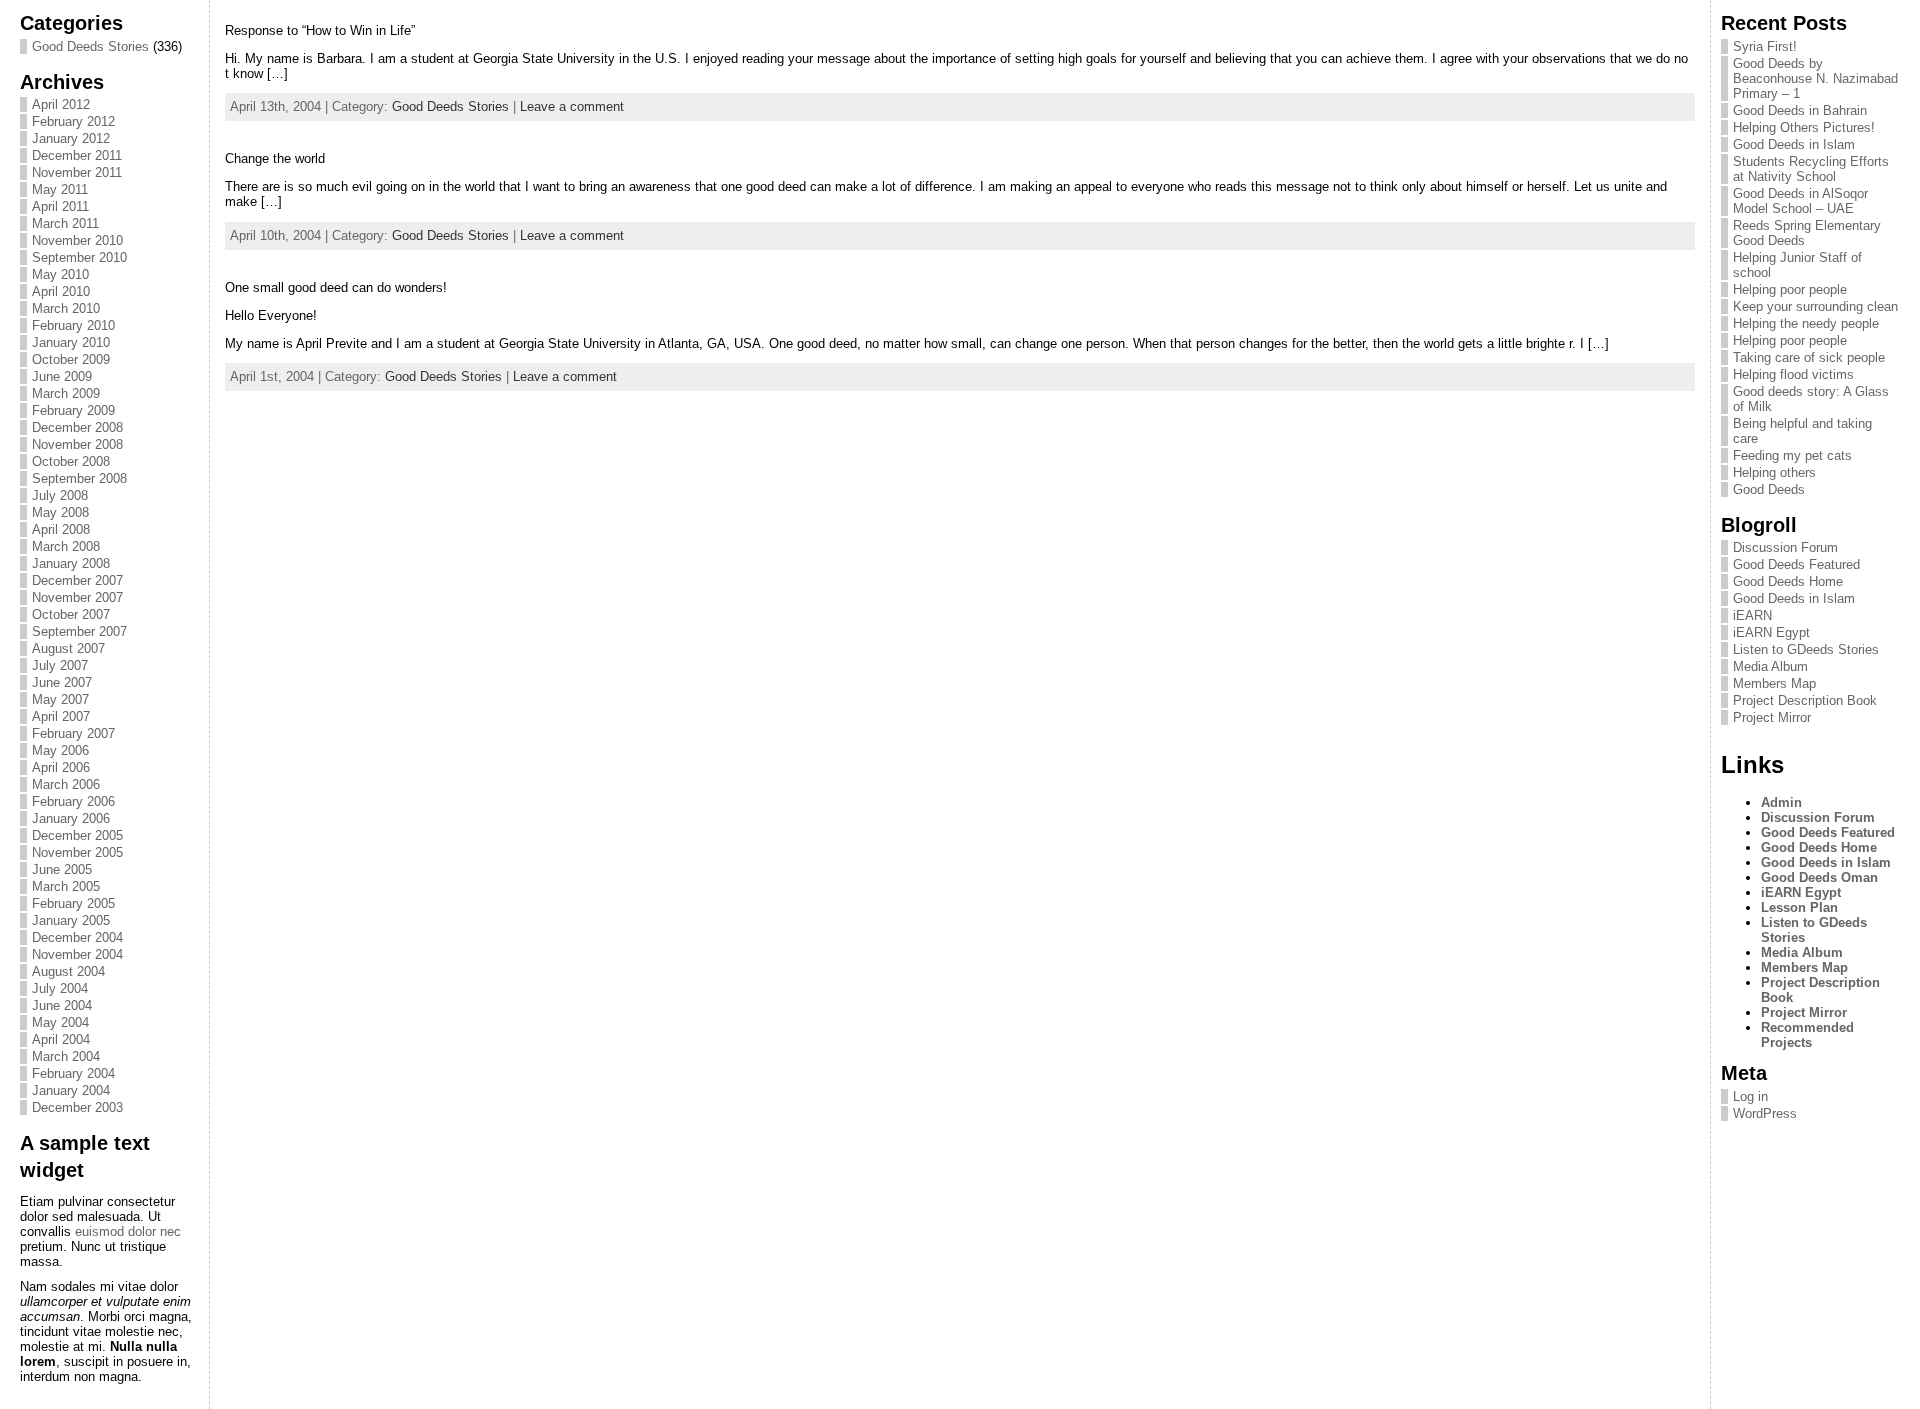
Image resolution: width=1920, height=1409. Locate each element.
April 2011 (60, 206)
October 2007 (71, 614)
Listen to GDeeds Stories (1806, 649)
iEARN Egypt (1771, 632)
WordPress (1765, 1113)
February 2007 (73, 733)
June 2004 (62, 1005)
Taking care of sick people (1809, 357)
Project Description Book (1805, 700)
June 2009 (62, 376)
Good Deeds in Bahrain (1800, 110)
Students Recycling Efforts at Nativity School (1811, 169)
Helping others (1774, 472)
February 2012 (73, 121)
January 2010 (71, 342)
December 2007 (77, 580)
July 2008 (60, 495)
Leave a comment (572, 106)
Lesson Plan (1799, 907)
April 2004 (61, 1039)
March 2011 (65, 223)
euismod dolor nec (128, 1231)
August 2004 (68, 971)
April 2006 (61, 767)
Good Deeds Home (1788, 581)
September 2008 (79, 478)
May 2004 (60, 1022)
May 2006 (60, 750)
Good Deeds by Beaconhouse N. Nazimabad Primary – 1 (1815, 78)
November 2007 (77, 597)
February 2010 (73, 325)
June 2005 (62, 869)
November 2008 (77, 444)
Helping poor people (1790, 289)
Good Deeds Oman (1819, 877)
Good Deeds (1769, 489)
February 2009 (73, 410)
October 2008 (71, 461)
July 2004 (60, 988)
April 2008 (61, 529)
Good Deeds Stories (90, 46)
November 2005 (77, 852)
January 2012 (71, 138)
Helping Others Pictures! (1804, 127)
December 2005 (77, 835)
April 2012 (61, 104)
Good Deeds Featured (1796, 564)
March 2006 (66, 784)
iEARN (1752, 615)
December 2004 (77, 937)
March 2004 (66, 1056)
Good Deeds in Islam (1794, 144)
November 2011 (77, 172)
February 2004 (73, 1073)
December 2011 (77, 155)
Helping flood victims (1793, 374)
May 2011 (60, 189)
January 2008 (71, 563)
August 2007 (68, 648)
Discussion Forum (1785, 547)
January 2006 (71, 818)
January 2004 (71, 1090)
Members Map (1774, 683)
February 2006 (73, 801)
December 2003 (77, 1107)
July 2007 (60, 665)
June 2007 (62, 682)
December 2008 (77, 427)
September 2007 (79, 631)
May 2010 (60, 274)
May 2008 (60, 512)
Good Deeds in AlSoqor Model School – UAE (1800, 201)
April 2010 (61, 291)
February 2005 (73, 903)
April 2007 (61, 716)
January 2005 (71, 920)
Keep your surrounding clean (1815, 306)
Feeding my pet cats (1792, 455)
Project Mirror (1772, 717)
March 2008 (66, 546)
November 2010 (77, 240)
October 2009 (71, 359)
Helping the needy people (1806, 323)
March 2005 (66, 886)
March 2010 (66, 308)
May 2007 (60, 699)
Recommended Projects (1807, 1035)
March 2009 (66, 393)
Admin (1781, 802)
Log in (1750, 1096)
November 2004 (77, 954)
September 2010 (79, 257)
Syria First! (1765, 46)
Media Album (1770, 666)
